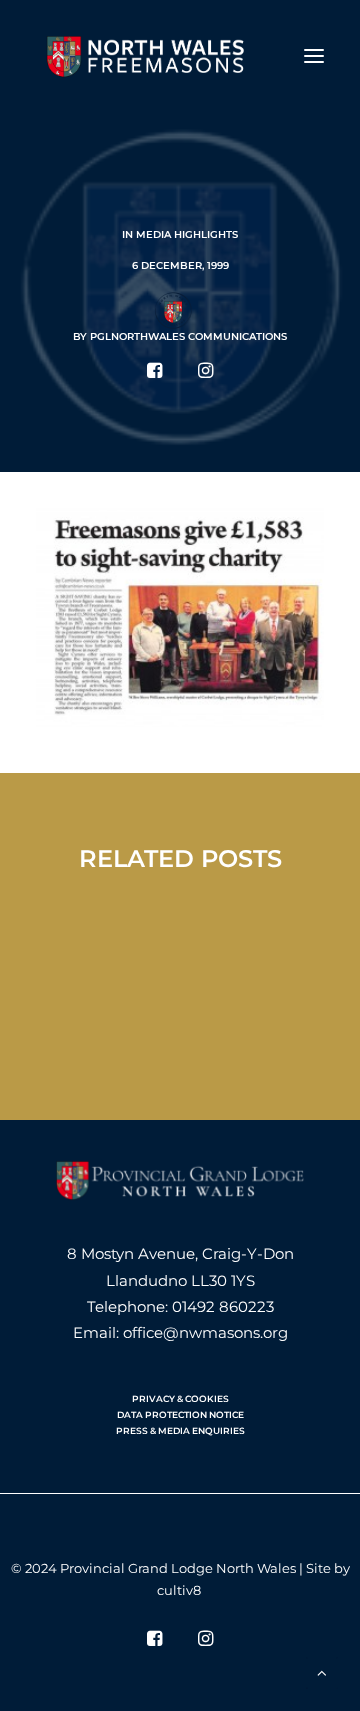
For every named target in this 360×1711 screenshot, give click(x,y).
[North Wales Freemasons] (146, 56)
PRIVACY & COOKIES (180, 1398)
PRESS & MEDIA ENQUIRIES (180, 1430)
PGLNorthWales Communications (188, 336)
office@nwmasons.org (205, 1332)
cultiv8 (179, 1590)
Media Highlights (187, 234)
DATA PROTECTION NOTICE (180, 1414)
